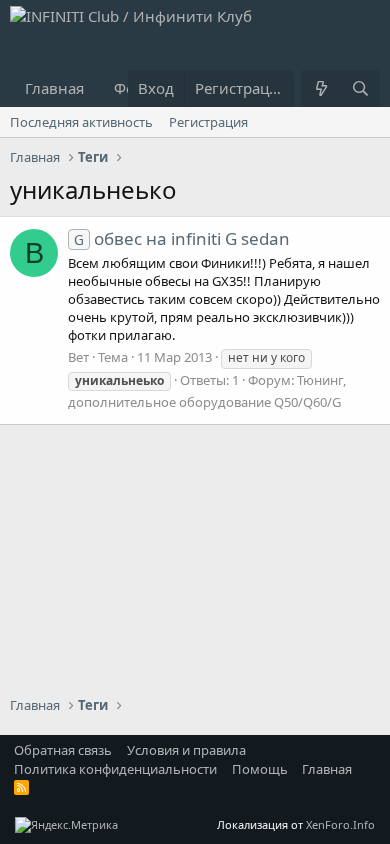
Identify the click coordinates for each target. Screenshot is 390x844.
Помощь (260, 769)
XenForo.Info (340, 824)
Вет (78, 357)
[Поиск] (360, 88)
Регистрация (208, 122)
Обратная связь (63, 750)
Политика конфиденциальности (115, 769)
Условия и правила (186, 750)
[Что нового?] (320, 88)
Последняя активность (81, 122)
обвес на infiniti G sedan (182, 238)
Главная (54, 88)
